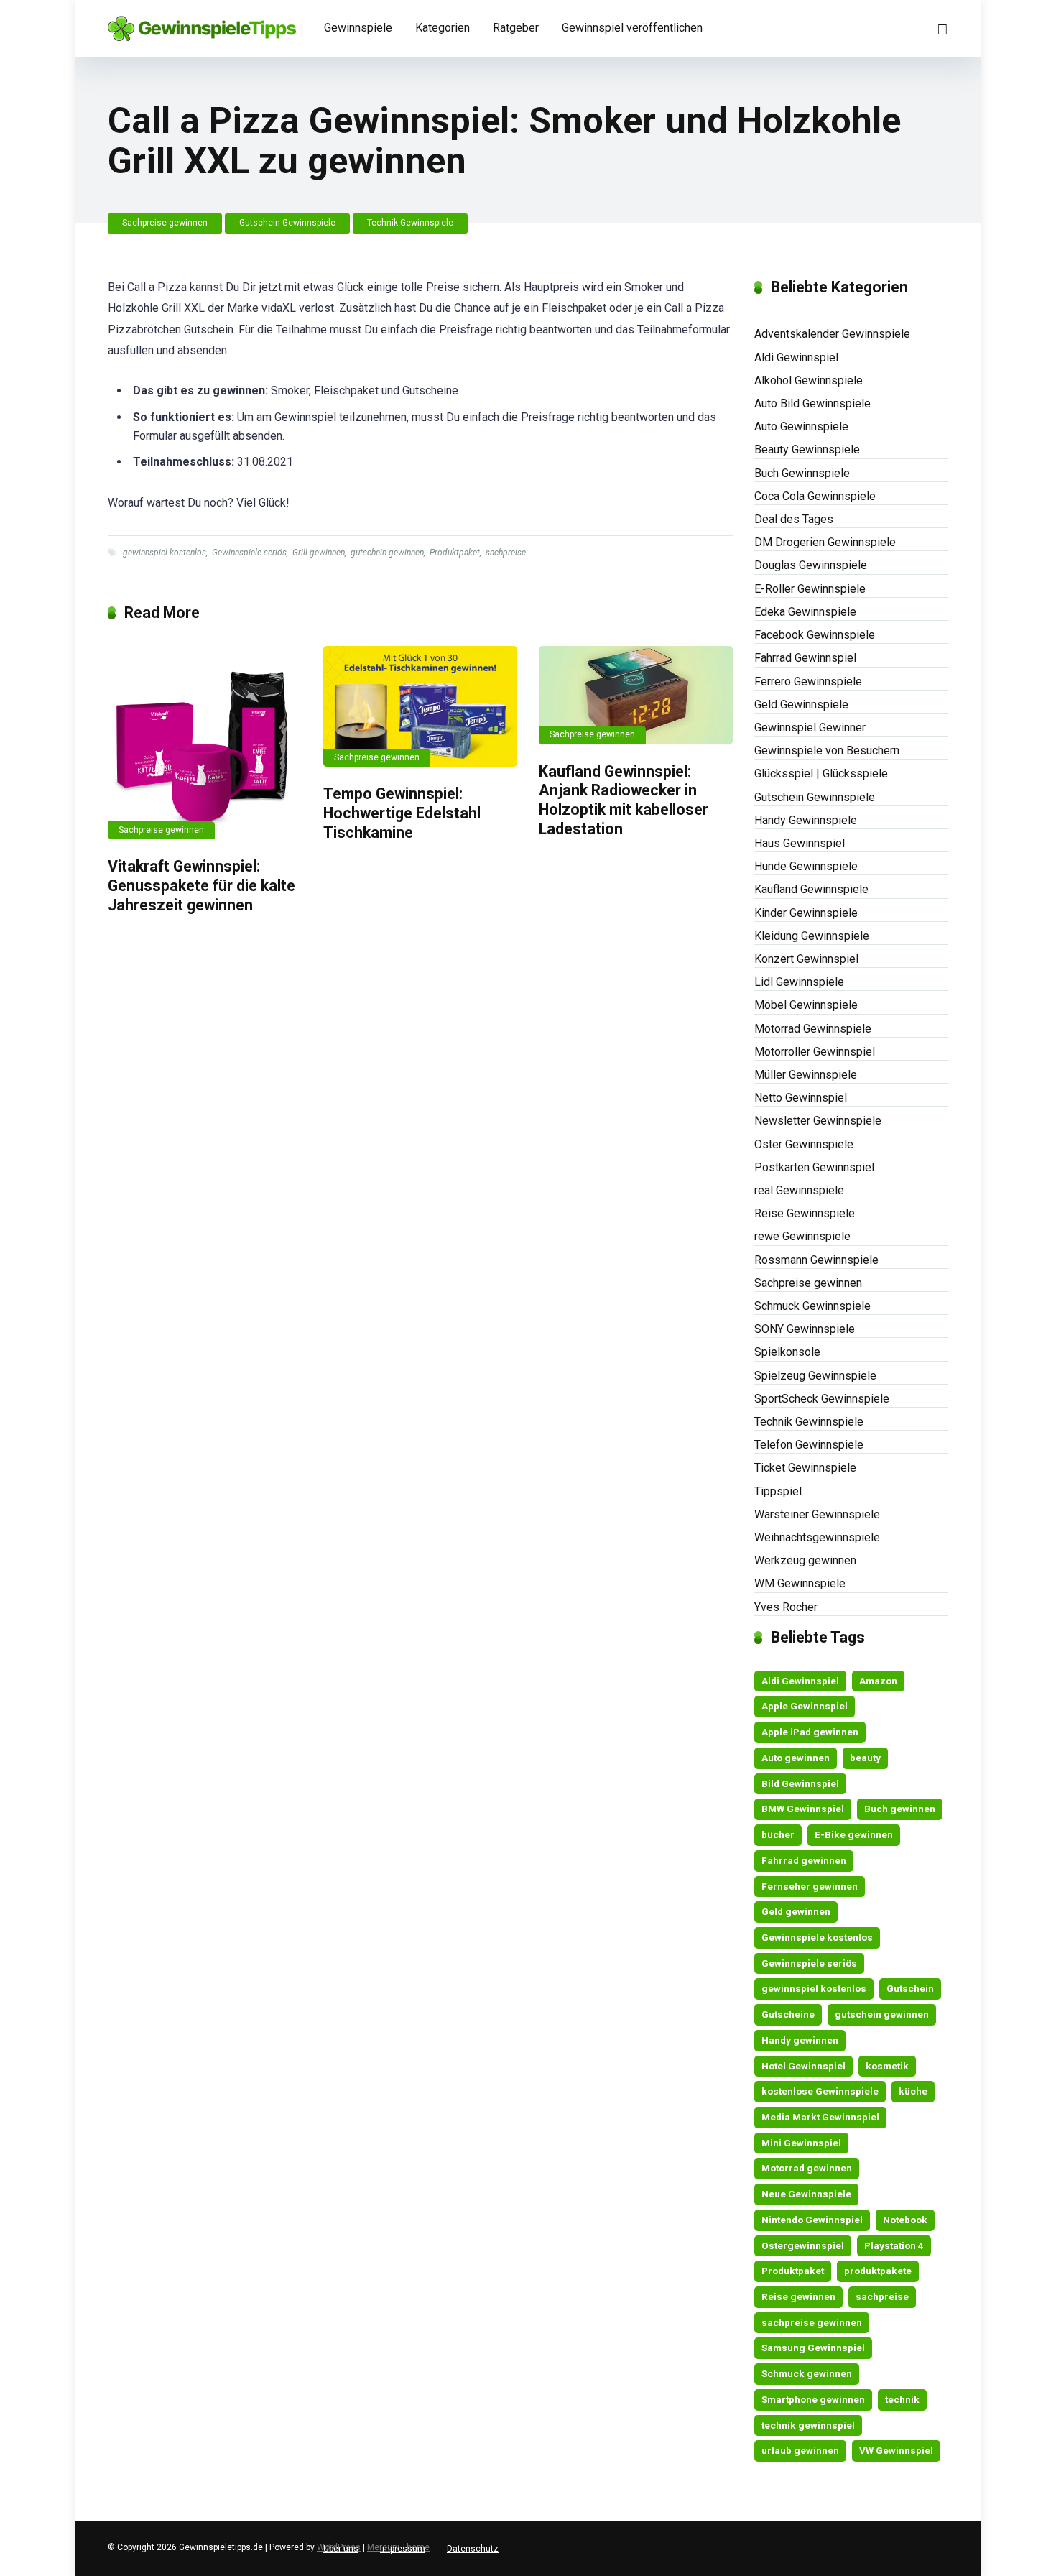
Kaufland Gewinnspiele (811, 889)
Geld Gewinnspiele (801, 705)
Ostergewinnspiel (803, 2245)
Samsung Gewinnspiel (813, 2348)
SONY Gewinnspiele (805, 1329)
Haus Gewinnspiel (800, 843)
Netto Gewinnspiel (801, 1098)
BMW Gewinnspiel (803, 1809)
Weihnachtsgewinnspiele (817, 1537)
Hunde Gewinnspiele (806, 866)
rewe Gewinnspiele (802, 1236)
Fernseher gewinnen (810, 1886)
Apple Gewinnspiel (805, 1706)
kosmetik (887, 2066)
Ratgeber (516, 28)
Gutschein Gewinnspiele (287, 223)
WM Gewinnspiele (800, 1583)
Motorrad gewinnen (807, 2168)
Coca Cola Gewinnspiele (815, 496)
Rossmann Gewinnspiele (816, 1260)
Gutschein (910, 1988)
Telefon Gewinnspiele (809, 1445)
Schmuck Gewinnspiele (812, 1306)
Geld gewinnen (796, 1911)
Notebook (905, 2220)
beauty (865, 1758)
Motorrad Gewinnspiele (813, 1029)
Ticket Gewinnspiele (805, 1468)
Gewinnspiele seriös (249, 553)
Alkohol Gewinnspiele (809, 380)
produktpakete (878, 2271)
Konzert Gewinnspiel (806, 959)
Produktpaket (455, 553)
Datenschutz (473, 2549)
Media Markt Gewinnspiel (820, 2117)
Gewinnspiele (358, 28)
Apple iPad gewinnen (810, 1732)
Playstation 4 (894, 2245)
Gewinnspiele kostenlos (817, 1937)
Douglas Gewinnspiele (811, 565)
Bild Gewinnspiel (800, 1783)
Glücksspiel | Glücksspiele (821, 774)
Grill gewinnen (319, 553)
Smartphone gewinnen (813, 2399)
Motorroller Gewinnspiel (815, 1052)
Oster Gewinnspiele (804, 1144)
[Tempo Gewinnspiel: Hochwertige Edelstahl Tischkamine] (420, 706)
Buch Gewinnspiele (802, 473)
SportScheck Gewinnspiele (822, 1399)
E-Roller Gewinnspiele (810, 589)
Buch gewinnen (900, 1809)
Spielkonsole (787, 1352)
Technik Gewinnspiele (410, 223)
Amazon (878, 1681)
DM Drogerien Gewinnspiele (825, 542)
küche (913, 2091)
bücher (778, 1834)
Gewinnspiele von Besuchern (827, 751)
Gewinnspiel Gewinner (810, 728)
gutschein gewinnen (387, 553)
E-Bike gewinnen (854, 1834)
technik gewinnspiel (808, 2425)
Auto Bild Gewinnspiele (812, 403)
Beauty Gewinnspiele (807, 449)
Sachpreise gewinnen (165, 223)
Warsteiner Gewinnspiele (817, 1514)
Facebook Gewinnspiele (815, 635)
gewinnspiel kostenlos (165, 553)
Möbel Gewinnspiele (806, 1005)
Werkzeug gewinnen (805, 1560)
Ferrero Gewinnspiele (808, 682)
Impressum (403, 2549)
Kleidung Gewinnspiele (812, 936)
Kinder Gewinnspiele (806, 913)
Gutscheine (788, 2014)
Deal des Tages (794, 519)
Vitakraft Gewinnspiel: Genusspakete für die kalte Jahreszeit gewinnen (202, 885)
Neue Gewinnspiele (806, 2194)
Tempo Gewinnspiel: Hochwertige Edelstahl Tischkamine (402, 813)
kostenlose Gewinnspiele (820, 2091)
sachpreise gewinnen (812, 2322)
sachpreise (506, 553)
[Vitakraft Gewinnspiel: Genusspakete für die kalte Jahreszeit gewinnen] (205, 743)
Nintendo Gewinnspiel (812, 2220)
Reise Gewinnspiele (805, 1213)
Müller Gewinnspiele (806, 1075)
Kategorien (443, 28)
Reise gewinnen (798, 2296)
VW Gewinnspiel (896, 2450)
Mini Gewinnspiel (801, 2143)
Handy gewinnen (800, 2040)
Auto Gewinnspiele (801, 426)
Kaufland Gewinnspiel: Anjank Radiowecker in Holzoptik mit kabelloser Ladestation (624, 800)
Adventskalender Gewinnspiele (832, 334)
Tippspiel (778, 1491)
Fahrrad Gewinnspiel (805, 658)
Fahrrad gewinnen (804, 1860)
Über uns (341, 2549)
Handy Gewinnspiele (806, 820)
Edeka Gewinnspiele (805, 612)
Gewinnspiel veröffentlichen (632, 28)
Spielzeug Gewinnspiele (815, 1376)
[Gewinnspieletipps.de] (202, 23)
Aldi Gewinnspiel (796, 357)
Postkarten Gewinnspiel (814, 1167)
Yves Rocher (786, 1607)
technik (902, 2399)
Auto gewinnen (796, 1758)
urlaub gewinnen (800, 2450)
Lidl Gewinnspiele (799, 982)
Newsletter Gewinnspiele (818, 1121)
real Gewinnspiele (799, 1190)
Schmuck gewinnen (807, 2373)
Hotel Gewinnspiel (803, 2066)
